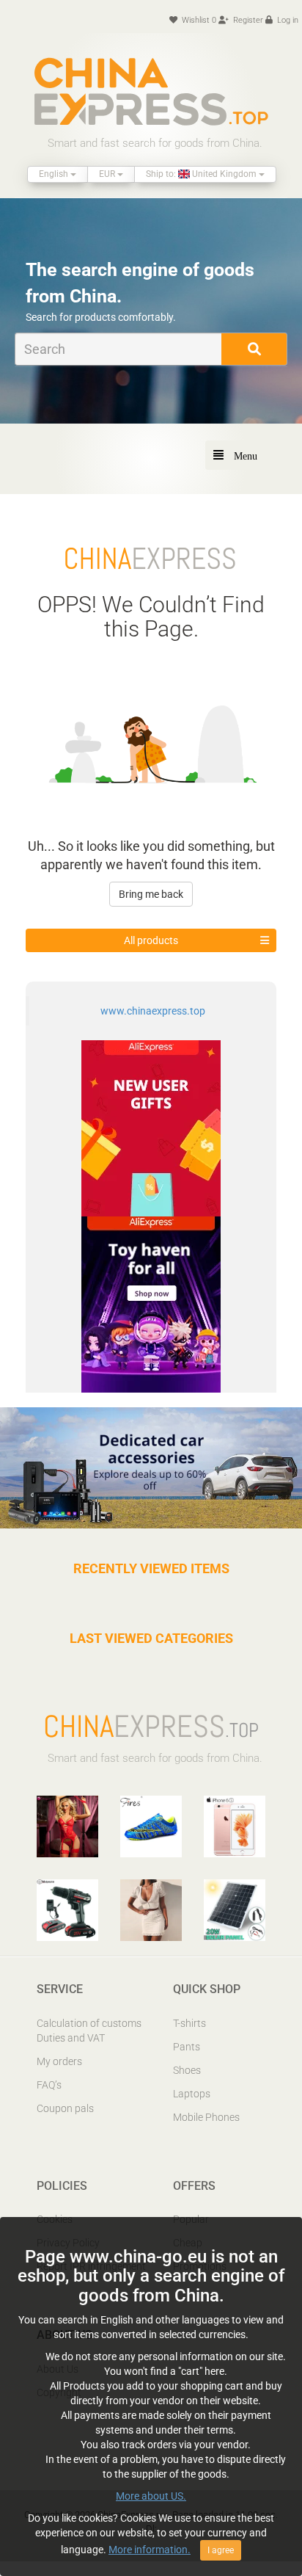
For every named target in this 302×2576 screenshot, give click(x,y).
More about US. (151, 2496)
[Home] (151, 91)
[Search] (254, 349)
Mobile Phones (206, 2117)
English (55, 174)
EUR (108, 174)
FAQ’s (49, 2085)
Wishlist (198, 20)
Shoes (187, 2070)
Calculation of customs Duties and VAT (89, 2031)
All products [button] (151, 940)
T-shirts (189, 2023)
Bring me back (151, 894)
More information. (150, 2550)
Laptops (192, 2094)
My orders (59, 2061)
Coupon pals (65, 2108)
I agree (221, 2550)
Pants (187, 2047)
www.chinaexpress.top (153, 1011)
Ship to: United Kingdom (202, 174)
